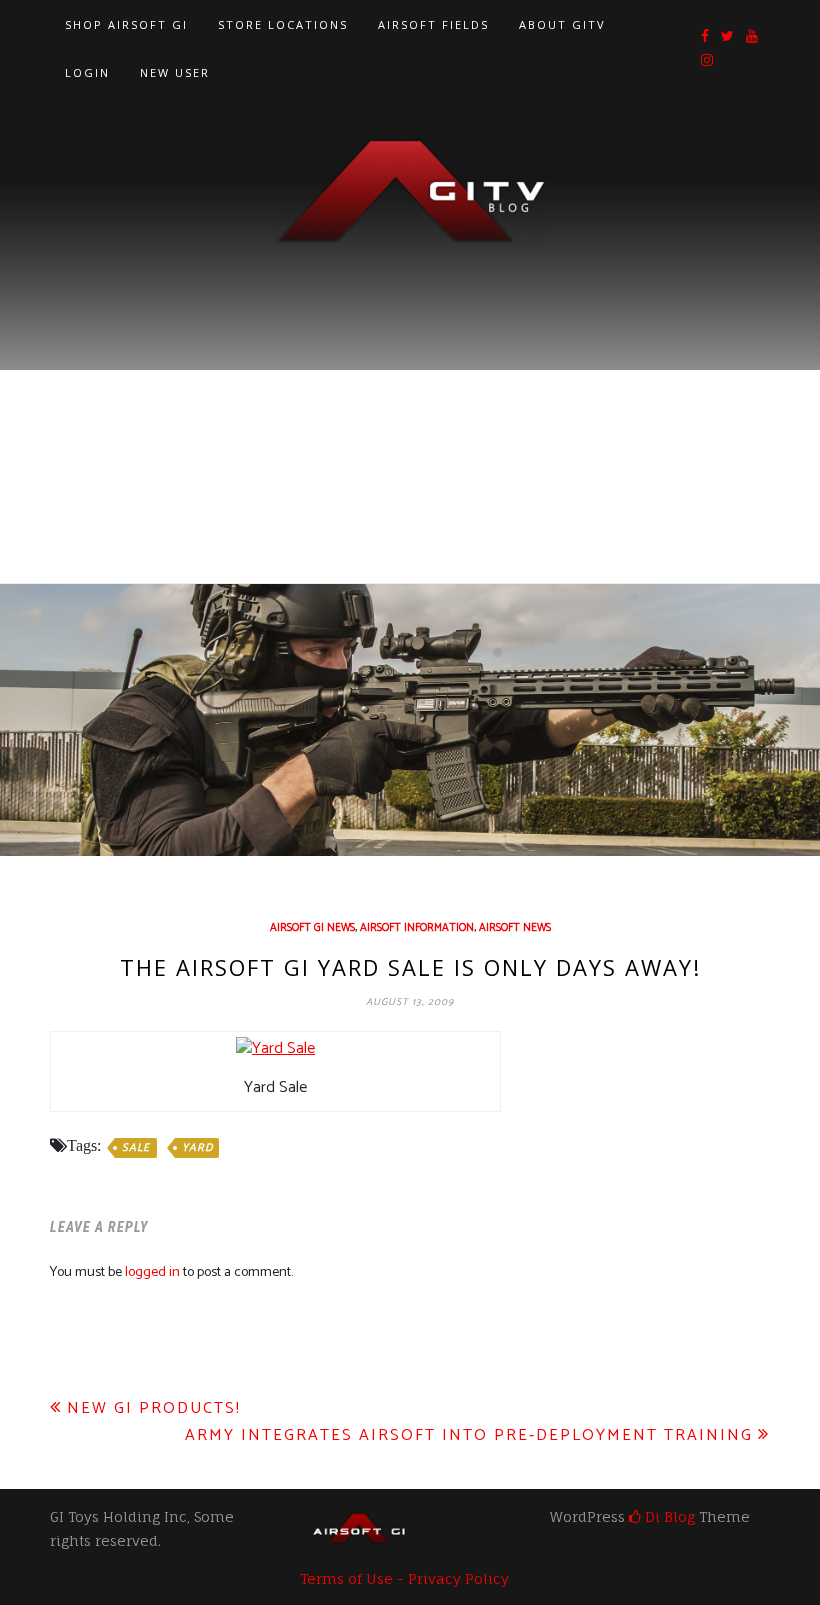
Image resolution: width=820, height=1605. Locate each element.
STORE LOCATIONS (283, 24)
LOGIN (87, 72)
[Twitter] (727, 37)
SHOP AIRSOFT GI (126, 24)
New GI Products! (154, 1408)
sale (136, 1148)
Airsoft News (515, 928)
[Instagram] (707, 61)
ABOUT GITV (562, 24)
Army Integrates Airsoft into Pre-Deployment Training (469, 1435)
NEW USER (175, 72)
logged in (152, 1272)
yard (197, 1148)
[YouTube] (752, 37)
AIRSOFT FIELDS (433, 24)
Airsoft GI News (312, 928)
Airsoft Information (417, 928)
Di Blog (668, 1516)
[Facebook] (705, 37)
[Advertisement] (410, 398)
